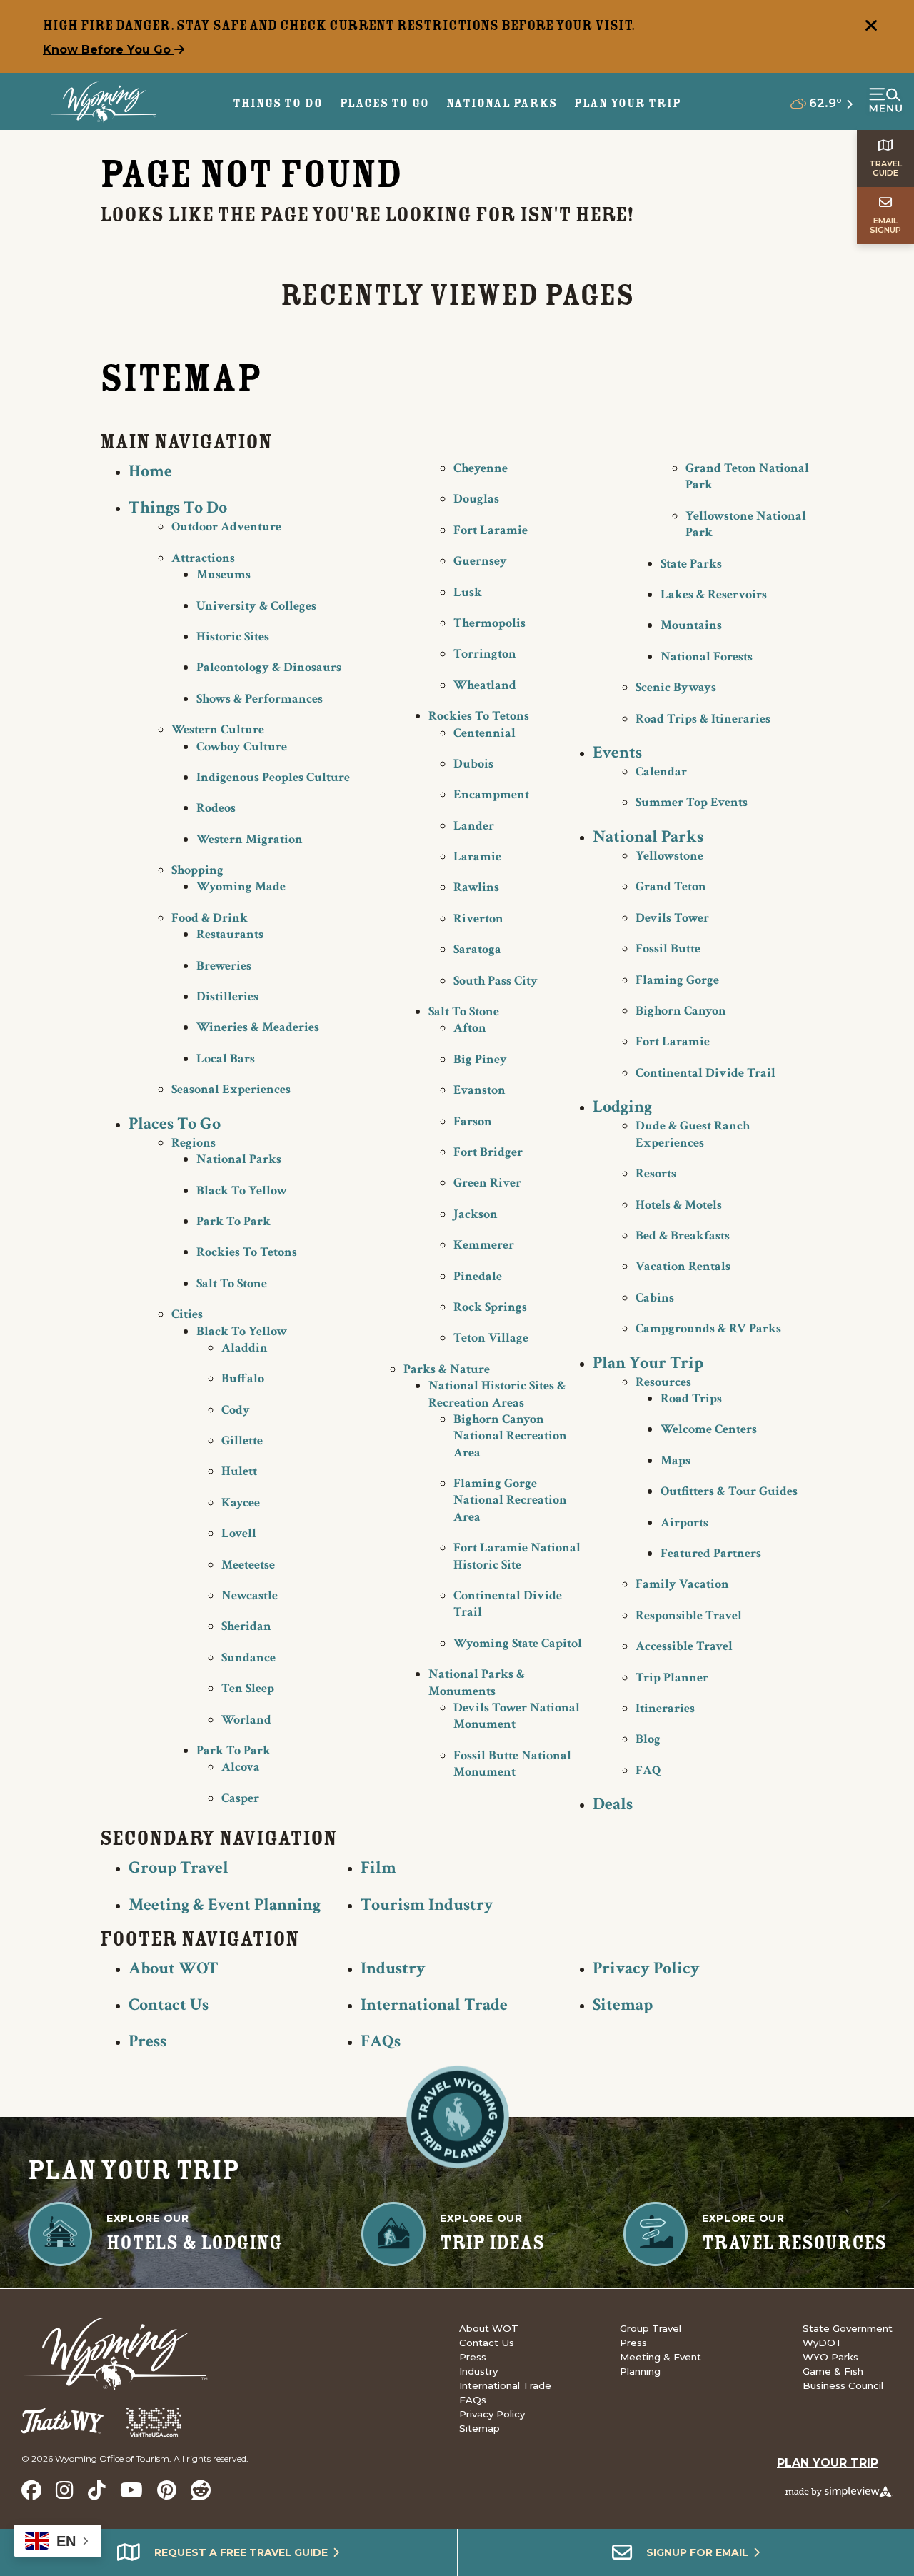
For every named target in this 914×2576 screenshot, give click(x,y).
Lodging (622, 1106)
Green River (487, 1183)
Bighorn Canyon (681, 1011)
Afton (470, 1028)
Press (147, 2041)
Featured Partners (711, 1553)
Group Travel (179, 1867)
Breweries (224, 966)
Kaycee (241, 1503)
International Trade (434, 2004)
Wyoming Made (241, 886)
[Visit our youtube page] (131, 2490)
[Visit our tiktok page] (97, 2490)
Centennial (484, 733)
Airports (684, 1523)
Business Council (843, 2385)
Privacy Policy (646, 1968)
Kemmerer (484, 1245)
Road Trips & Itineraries (703, 719)
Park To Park (233, 1221)
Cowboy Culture (242, 746)
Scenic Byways (676, 687)
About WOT (174, 1968)
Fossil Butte (668, 949)
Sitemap (623, 2004)
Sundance (248, 1657)
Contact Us (169, 2004)
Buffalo (243, 1378)
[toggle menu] (885, 101)
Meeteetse (248, 1565)
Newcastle (250, 1595)
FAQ (648, 1770)
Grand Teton (671, 886)
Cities (187, 1314)
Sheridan (246, 1626)
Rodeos (216, 808)
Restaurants (230, 934)
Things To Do (178, 507)
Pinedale (478, 1276)
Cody (236, 1410)
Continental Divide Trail (705, 1073)
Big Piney (480, 1059)
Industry (393, 1968)
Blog (648, 1739)
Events (617, 752)
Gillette (242, 1440)
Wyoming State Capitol (518, 1643)
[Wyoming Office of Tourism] (104, 102)
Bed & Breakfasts (683, 1236)
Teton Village (491, 1338)
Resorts (656, 1173)
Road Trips (691, 1398)
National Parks (239, 1159)
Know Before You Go (109, 50)
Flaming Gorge (677, 980)
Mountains (691, 625)
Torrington (485, 654)
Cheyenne (481, 468)
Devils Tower (672, 918)
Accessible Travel (684, 1646)
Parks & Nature (447, 1369)
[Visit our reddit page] (201, 2490)
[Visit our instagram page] (65, 2490)
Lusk (468, 592)
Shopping (197, 870)
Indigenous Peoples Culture (273, 777)
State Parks (691, 564)
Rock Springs (490, 1307)
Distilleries (227, 996)
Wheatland (485, 685)
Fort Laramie (491, 530)
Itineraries (665, 1708)
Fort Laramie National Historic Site (517, 1556)
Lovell (239, 1533)
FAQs (381, 2041)
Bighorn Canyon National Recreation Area (510, 1436)
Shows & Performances (260, 699)
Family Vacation (682, 1584)
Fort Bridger (488, 1152)
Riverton (478, 919)
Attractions (203, 558)
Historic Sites (233, 637)
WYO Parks (830, 2357)
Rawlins (476, 887)
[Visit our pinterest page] (167, 2490)
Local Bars (226, 1058)
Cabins (655, 1298)
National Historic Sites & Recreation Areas (497, 1394)
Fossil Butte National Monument (512, 1764)
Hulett (239, 1471)
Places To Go (175, 1123)
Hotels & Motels (679, 1205)
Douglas (476, 499)
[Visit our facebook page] (31, 2490)
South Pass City (496, 981)
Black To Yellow (242, 1191)
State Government (848, 2328)
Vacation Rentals (683, 1266)
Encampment (491, 794)
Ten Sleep (248, 1688)
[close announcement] (871, 27)
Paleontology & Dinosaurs (269, 667)
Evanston (479, 1090)
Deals (613, 1804)
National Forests (707, 656)
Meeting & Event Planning (225, 1905)
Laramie (477, 856)
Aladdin (245, 1348)
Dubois (473, 764)
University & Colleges (256, 606)
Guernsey (480, 561)
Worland (246, 1720)
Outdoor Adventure (226, 527)
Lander (474, 826)
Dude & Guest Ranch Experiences (693, 1134)
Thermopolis (489, 623)
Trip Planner (672, 1677)
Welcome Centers (709, 1429)
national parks (501, 103)
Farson (473, 1121)
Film (378, 1867)
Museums (224, 574)
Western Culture (218, 729)
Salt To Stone (232, 1283)
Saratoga (477, 949)
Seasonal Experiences (231, 1089)
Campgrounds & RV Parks (708, 1328)
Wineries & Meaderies (258, 1027)
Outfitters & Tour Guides (729, 1491)
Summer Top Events (692, 802)
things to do (278, 103)
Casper (240, 1798)
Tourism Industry (427, 1905)
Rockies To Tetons (247, 1252)
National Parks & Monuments (477, 1682)
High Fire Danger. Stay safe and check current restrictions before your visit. (339, 25)
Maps (676, 1460)
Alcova (241, 1767)
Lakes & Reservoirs (714, 594)
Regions (194, 1143)
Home (150, 471)
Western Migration (250, 839)
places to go (385, 103)
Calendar (661, 771)
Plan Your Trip (628, 103)
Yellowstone (669, 856)
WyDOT (823, 2343)
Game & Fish (833, 2371)
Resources (663, 1382)
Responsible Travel (689, 1615)
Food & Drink (210, 918)
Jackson (476, 1214)
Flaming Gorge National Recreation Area (510, 1500)
